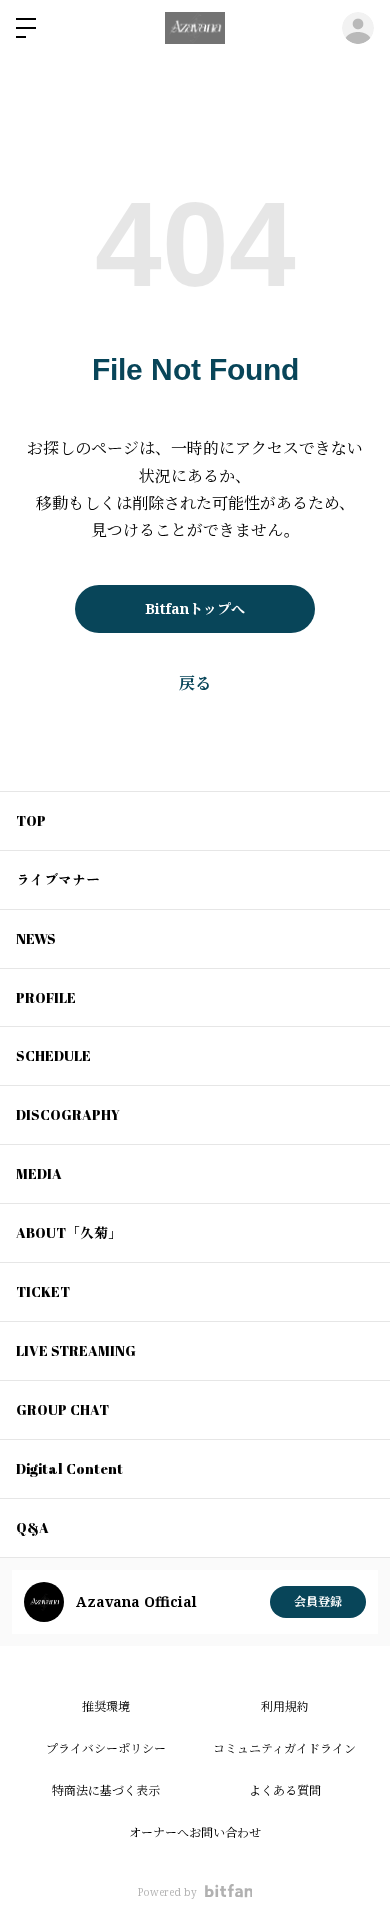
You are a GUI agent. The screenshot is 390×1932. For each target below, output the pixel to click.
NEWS (36, 938)
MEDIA (39, 1173)
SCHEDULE (53, 1055)
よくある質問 (285, 1790)
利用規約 (285, 1706)
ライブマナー (58, 879)
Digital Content (69, 1468)
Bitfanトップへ (195, 608)
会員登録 (318, 1601)
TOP (31, 820)
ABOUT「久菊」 (69, 1232)
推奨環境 (106, 1706)
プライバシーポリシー (106, 1748)
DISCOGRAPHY (68, 1114)
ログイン (358, 28)
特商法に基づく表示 (106, 1790)
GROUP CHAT (62, 1409)
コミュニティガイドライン (284, 1748)
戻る (195, 683)
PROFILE (46, 997)
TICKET (43, 1291)
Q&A (32, 1527)
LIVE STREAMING (76, 1350)
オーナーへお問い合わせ (195, 1832)
